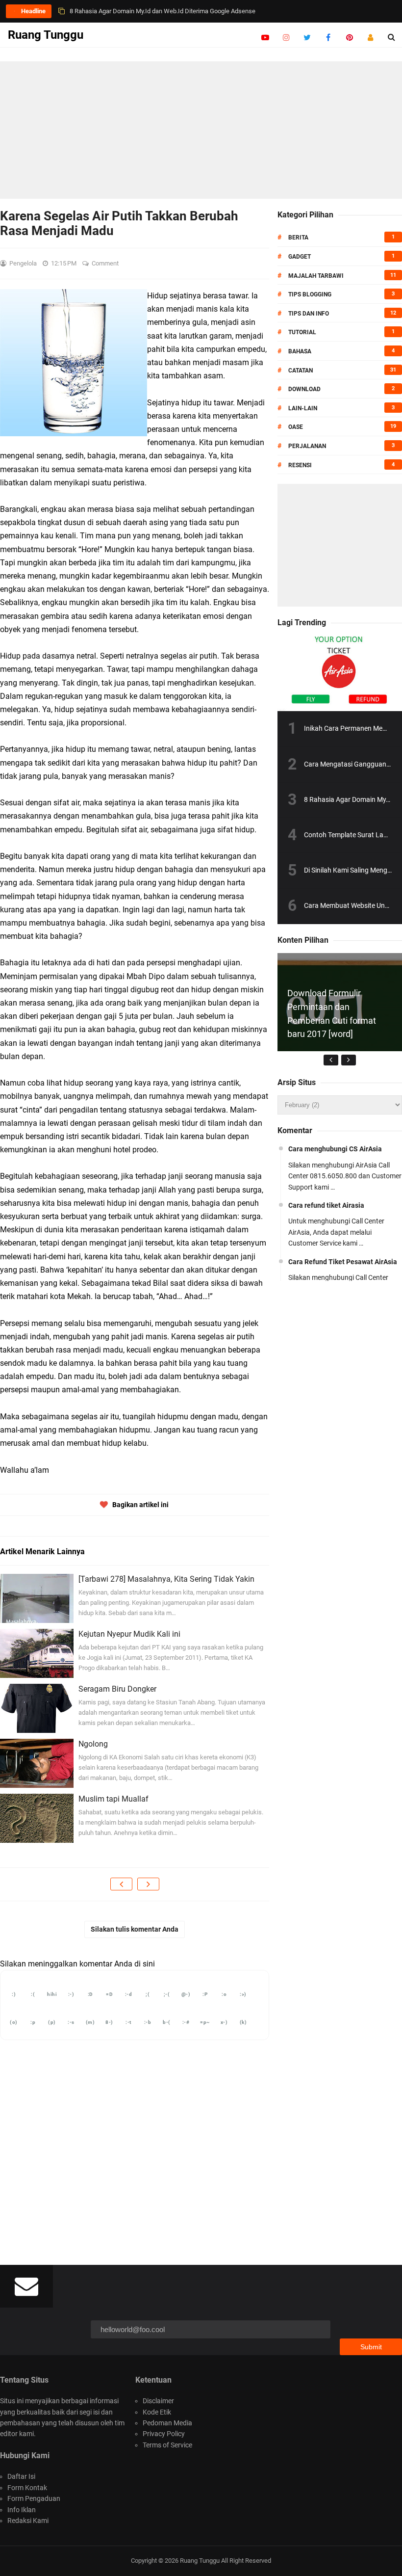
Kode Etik (157, 2412)
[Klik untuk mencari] (391, 37)
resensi (300, 465)
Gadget (300, 257)
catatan (301, 371)
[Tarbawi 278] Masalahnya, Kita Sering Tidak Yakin (166, 1579)
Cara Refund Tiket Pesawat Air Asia (119, 11)
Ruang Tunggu (200, 2561)
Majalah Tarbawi (316, 276)
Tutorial (302, 332)
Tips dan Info (309, 314)
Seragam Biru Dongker (117, 1689)
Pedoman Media (167, 2423)
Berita (298, 238)
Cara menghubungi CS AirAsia (335, 1149)
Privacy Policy (164, 2434)
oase (296, 427)
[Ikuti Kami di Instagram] (286, 37)
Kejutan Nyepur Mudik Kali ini (129, 1634)
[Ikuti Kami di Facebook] (328, 37)
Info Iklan (22, 2510)
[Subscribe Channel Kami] (265, 37)
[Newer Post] (121, 1884)
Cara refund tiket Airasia (326, 1205)
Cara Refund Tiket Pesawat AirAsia (343, 1262)
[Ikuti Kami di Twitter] (307, 37)
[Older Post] (148, 1884)
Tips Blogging (310, 294)
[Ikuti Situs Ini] (370, 37)
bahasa (300, 351)
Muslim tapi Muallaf (113, 1799)
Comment (106, 263)
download (304, 389)
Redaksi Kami (28, 2521)
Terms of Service (167, 2445)
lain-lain (303, 408)
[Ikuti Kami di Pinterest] (349, 37)
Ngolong (93, 1744)
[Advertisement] (201, 130)
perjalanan (307, 446)
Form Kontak (27, 2488)
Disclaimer (158, 2401)
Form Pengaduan (34, 2498)
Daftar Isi (21, 2476)
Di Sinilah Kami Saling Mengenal (352, 870)
